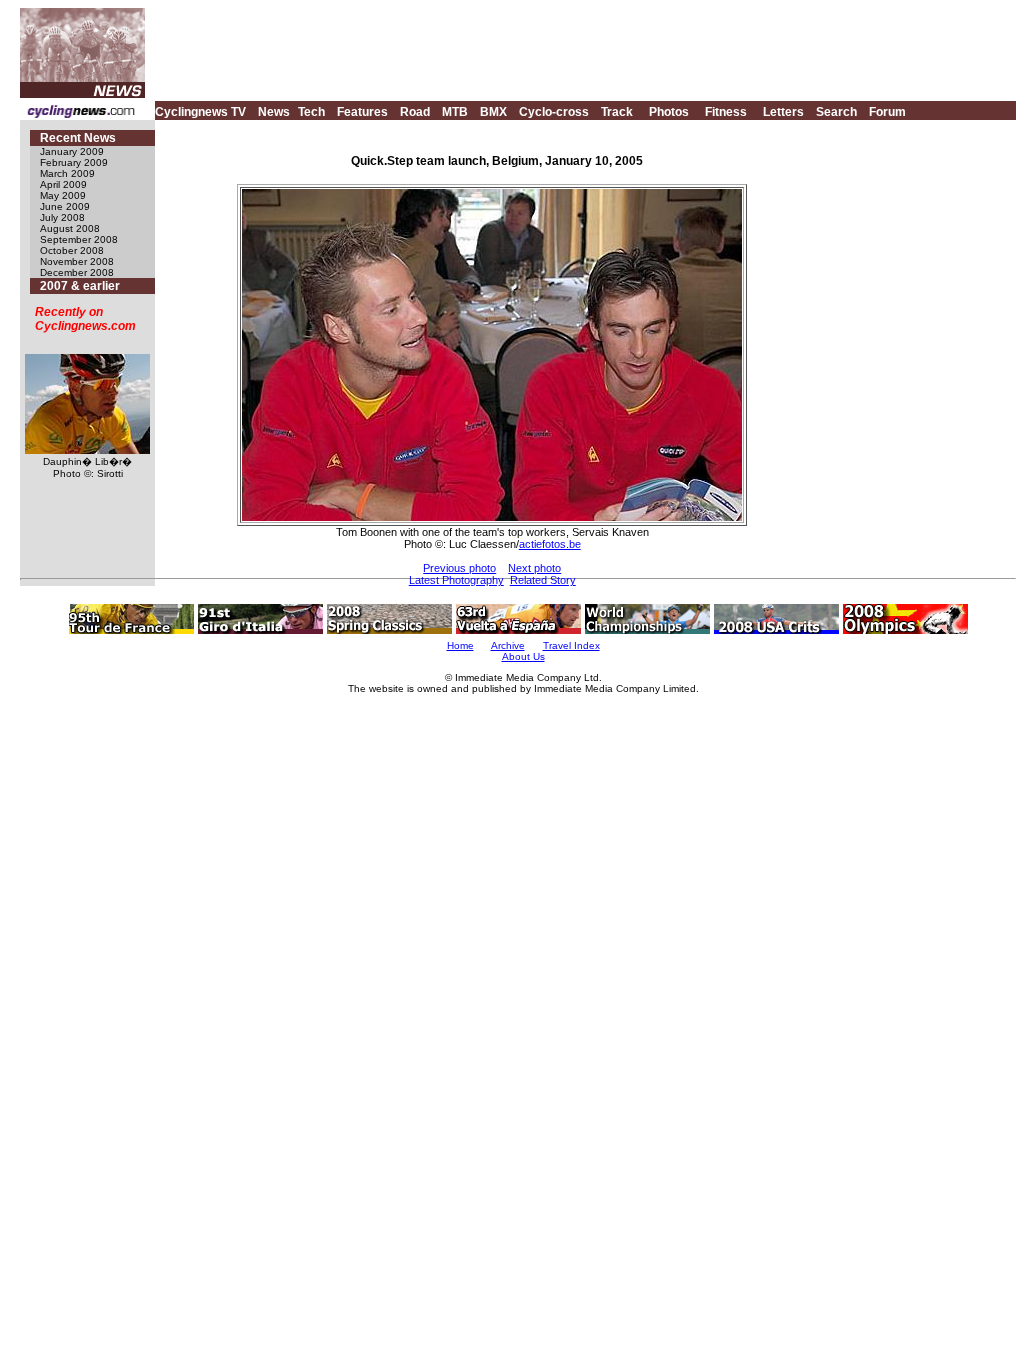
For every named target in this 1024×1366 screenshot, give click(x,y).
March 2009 (67, 173)
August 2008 (70, 228)
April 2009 (63, 184)
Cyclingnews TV (200, 112)
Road (415, 112)
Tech (311, 112)
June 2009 (65, 206)
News (274, 112)
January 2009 (72, 151)
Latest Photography (456, 580)
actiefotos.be (550, 544)
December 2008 (77, 272)
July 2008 (62, 217)
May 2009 (63, 195)
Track (617, 112)
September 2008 (79, 239)
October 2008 (72, 250)
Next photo (534, 568)
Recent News (78, 138)
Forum (887, 112)
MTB (455, 112)
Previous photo (459, 568)
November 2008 (77, 261)
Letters (783, 112)
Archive (508, 645)
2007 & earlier (80, 286)
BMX (493, 112)
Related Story (543, 580)
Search (836, 112)
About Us (523, 656)
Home (460, 645)
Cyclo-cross (554, 112)
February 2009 (74, 162)
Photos (669, 112)
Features (362, 112)
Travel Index (571, 645)
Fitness (726, 112)
